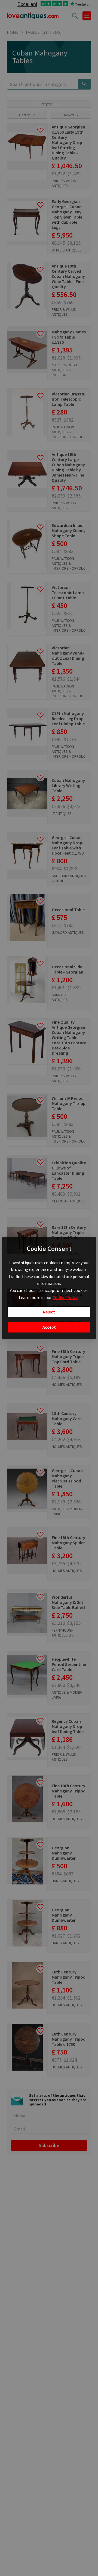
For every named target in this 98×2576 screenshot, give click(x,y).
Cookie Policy (65, 1297)
